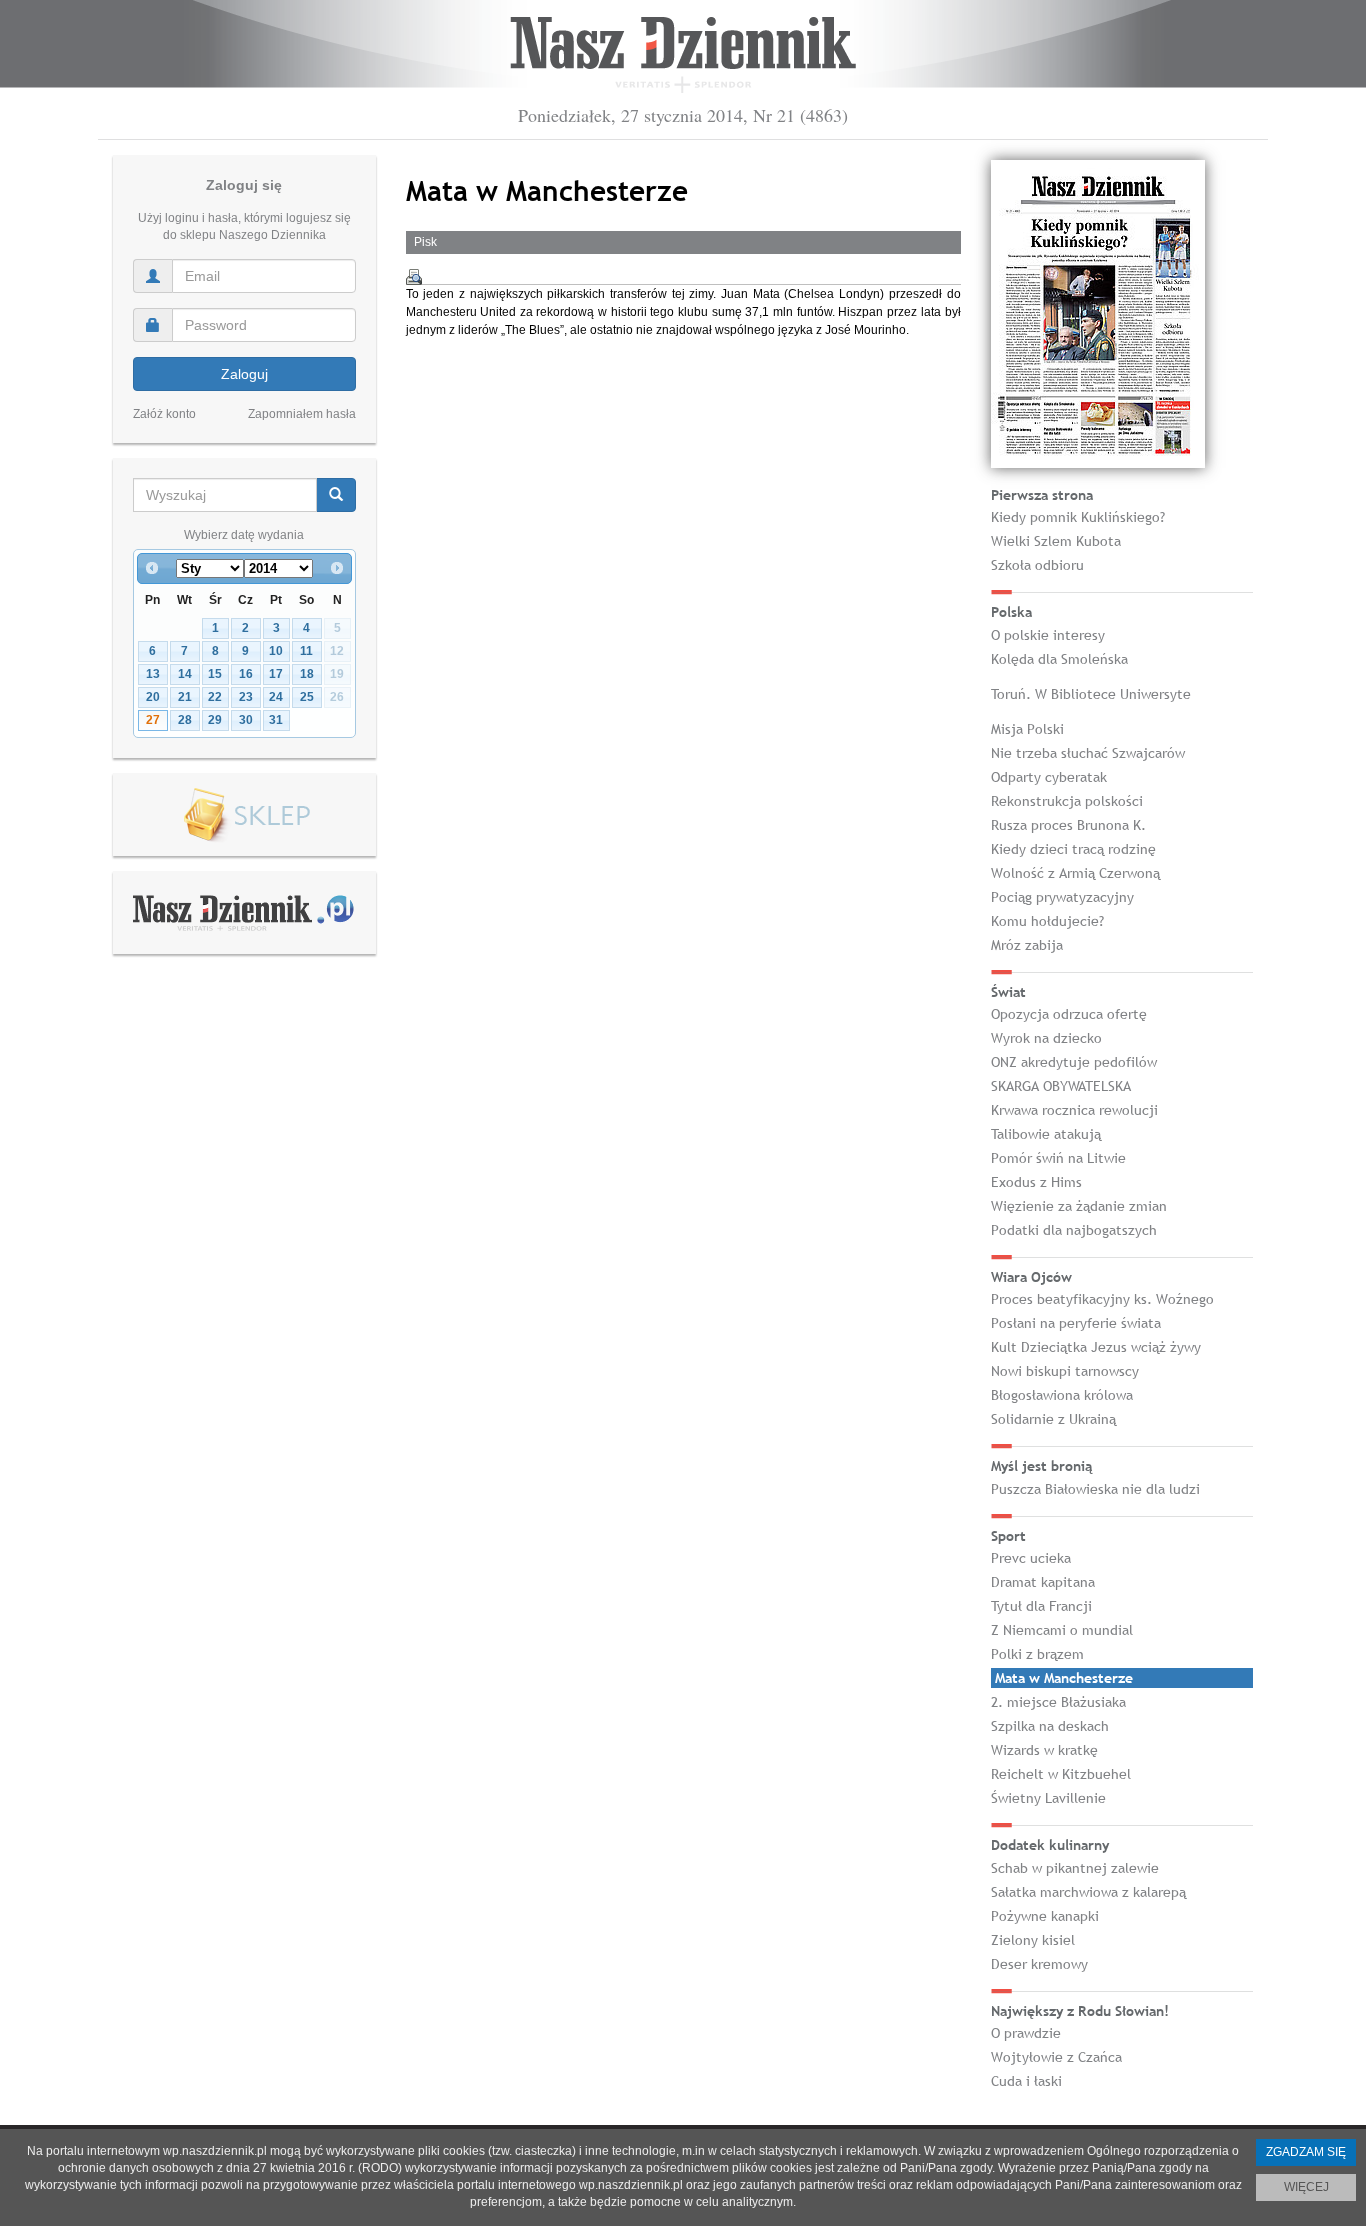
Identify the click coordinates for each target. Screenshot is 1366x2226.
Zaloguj (244, 374)
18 (307, 674)
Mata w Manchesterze (1064, 1678)
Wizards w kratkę (1044, 1750)
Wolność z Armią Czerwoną (1075, 873)
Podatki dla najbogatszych (1074, 1230)
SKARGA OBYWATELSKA (1061, 1086)
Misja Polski (1027, 729)
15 (215, 674)
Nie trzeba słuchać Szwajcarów (1088, 753)
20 (153, 697)
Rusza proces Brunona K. (1068, 825)
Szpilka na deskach (1050, 1726)
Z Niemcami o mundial (1062, 1630)
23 (246, 697)
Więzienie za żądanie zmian (1079, 1206)
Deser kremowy (1039, 1964)
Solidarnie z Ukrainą (1053, 1419)
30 (246, 720)
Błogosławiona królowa (1062, 1395)
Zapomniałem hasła (302, 414)
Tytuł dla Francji (1041, 1606)
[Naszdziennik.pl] (244, 912)
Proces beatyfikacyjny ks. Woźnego (1102, 1299)
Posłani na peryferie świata (1076, 1323)
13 (153, 674)
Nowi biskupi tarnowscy (1065, 1371)
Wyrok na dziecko (1046, 1038)
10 (276, 651)
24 (276, 697)
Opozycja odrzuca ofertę (1069, 1014)
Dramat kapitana (1043, 1582)
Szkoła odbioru (1037, 565)
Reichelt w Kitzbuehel (1061, 1774)
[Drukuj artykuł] (414, 277)
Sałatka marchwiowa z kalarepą (1088, 1892)
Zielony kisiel (1033, 1940)
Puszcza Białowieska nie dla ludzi (1095, 1489)
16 (246, 674)
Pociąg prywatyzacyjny (1062, 897)
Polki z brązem (1037, 1654)
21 (185, 697)
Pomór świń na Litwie (1058, 1158)
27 (153, 720)
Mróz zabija (1027, 945)
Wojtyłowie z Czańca (1056, 2057)
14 (185, 674)
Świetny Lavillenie (1048, 1798)
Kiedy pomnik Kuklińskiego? (1078, 517)
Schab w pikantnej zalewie (1075, 1868)
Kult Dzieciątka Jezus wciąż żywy (1096, 1347)
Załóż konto (164, 414)
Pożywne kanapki (1045, 1916)
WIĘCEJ (1306, 2187)
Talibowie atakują (1046, 1134)
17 (276, 674)
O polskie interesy (1048, 635)
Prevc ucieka (1031, 1558)
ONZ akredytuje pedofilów (1074, 1062)
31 (276, 720)
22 (215, 697)
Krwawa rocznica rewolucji (1074, 1110)
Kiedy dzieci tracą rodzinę (1073, 849)
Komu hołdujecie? (1047, 921)
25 (307, 697)
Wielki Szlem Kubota (1056, 541)
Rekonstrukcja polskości (1067, 801)
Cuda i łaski (1026, 2081)
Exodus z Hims (1036, 1182)
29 (215, 720)
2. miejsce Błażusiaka (1058, 1702)
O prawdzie (1026, 2033)
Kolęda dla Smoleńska (1059, 659)
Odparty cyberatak (1049, 777)
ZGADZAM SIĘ (1306, 2152)
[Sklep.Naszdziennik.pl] (244, 815)
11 (306, 651)
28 (185, 720)
